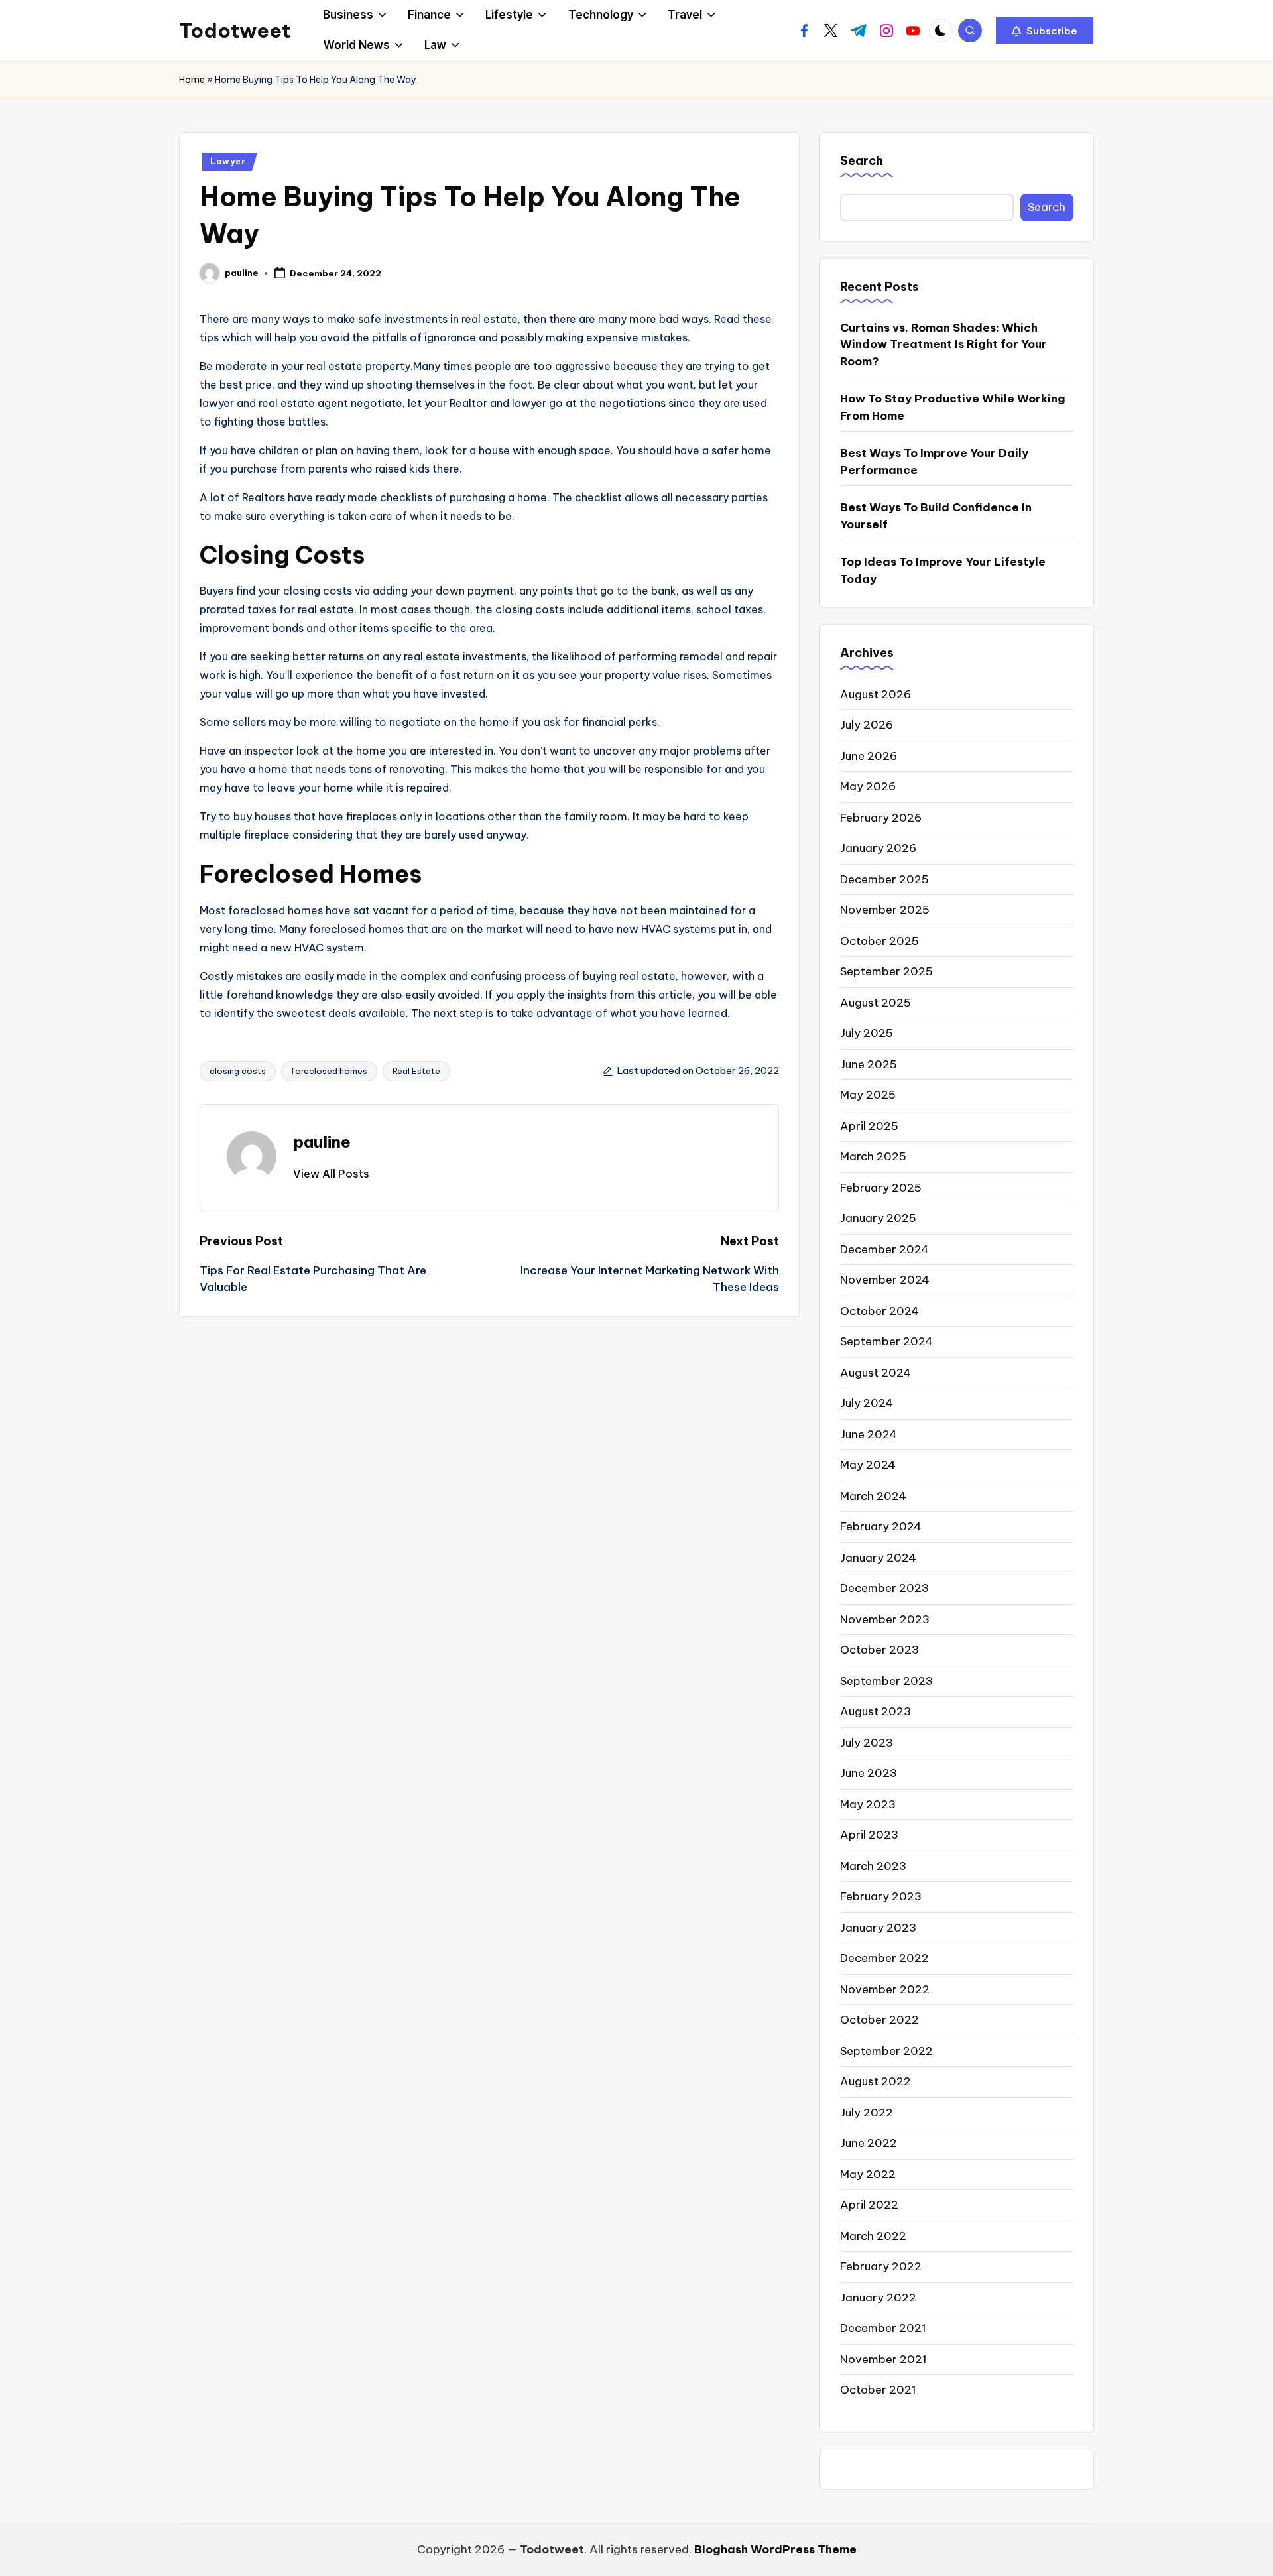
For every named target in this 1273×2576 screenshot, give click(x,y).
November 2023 (885, 1619)
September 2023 (886, 1681)
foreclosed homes (329, 1071)
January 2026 (878, 848)
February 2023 (881, 1896)
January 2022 (878, 2298)
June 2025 (869, 1064)
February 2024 (881, 1526)
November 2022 (885, 1989)
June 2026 (869, 756)
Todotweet (235, 31)
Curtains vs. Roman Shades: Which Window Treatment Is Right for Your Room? (943, 344)
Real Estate (416, 1071)
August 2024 (876, 1373)
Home (192, 80)
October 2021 (878, 2390)
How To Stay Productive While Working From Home (953, 407)
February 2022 (881, 2266)
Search (862, 161)
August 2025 (876, 1003)
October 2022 (879, 2020)
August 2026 (876, 694)
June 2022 (869, 2143)
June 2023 (869, 1773)
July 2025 (867, 1033)
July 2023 (867, 1743)
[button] (1045, 31)
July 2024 (867, 1403)
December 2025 (884, 879)
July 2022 (867, 2113)
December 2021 (883, 2328)
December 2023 (884, 1588)
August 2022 (876, 2081)
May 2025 (868, 1095)
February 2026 (881, 818)
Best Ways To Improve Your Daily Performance (934, 461)
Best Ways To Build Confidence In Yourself (936, 516)
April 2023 (869, 1835)
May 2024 (868, 1465)
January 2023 (878, 1928)
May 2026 (868, 786)
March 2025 (873, 1156)
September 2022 (886, 2051)
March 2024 (873, 1496)
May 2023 (868, 1804)
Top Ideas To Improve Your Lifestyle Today (943, 570)
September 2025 (886, 971)
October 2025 (879, 941)
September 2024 (886, 1341)
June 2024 (869, 1434)
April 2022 (869, 2205)
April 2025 (869, 1126)
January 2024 (878, 1558)
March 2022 (873, 2236)
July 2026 (867, 725)
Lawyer (228, 161)
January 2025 (878, 1218)
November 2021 (883, 2359)
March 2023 (873, 1866)
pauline (322, 1142)
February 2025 (881, 1188)
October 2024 (879, 1311)
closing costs (238, 1071)
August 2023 (876, 1711)
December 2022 (884, 1958)
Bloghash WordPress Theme (775, 2549)
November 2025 (885, 910)
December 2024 (884, 1249)
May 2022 (868, 2174)
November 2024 (885, 1280)
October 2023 (879, 1650)
